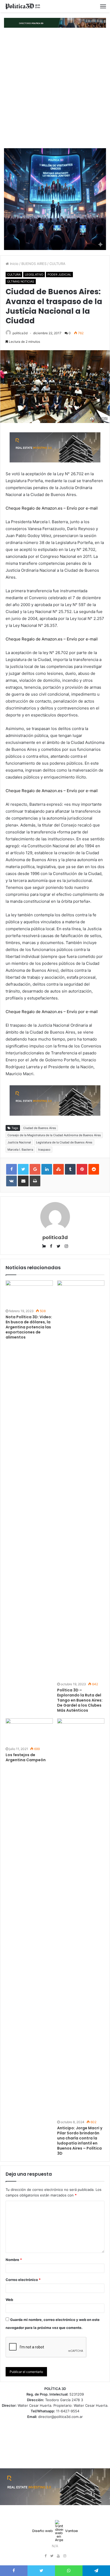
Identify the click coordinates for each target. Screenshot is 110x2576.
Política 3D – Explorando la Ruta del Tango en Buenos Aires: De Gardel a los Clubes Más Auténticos (80, 1700)
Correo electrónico (23, 2280)
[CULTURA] (23, 6)
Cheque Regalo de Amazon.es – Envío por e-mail (52, 508)
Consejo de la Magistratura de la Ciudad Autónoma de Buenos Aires (54, 1135)
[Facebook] (45, 2556)
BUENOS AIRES (34, 264)
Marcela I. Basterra (20, 1150)
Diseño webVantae (55, 2531)
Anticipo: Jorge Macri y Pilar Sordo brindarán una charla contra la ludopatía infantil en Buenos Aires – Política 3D (80, 2141)
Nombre (14, 2260)
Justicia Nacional (19, 1142)
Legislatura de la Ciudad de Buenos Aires (64, 1142)
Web (9, 2300)
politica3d (20, 333)
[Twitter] (52, 2556)
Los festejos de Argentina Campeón (26, 1757)
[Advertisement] (55, 88)
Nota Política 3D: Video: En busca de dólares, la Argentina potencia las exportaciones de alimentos (29, 1327)
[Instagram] (65, 2556)
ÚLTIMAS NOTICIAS (21, 281)
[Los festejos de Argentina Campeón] (29, 1732)
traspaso (44, 1150)
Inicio (14, 264)
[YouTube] (58, 2556)
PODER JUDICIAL (59, 275)
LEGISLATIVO (34, 275)
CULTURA (57, 264)
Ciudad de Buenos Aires (40, 1128)
